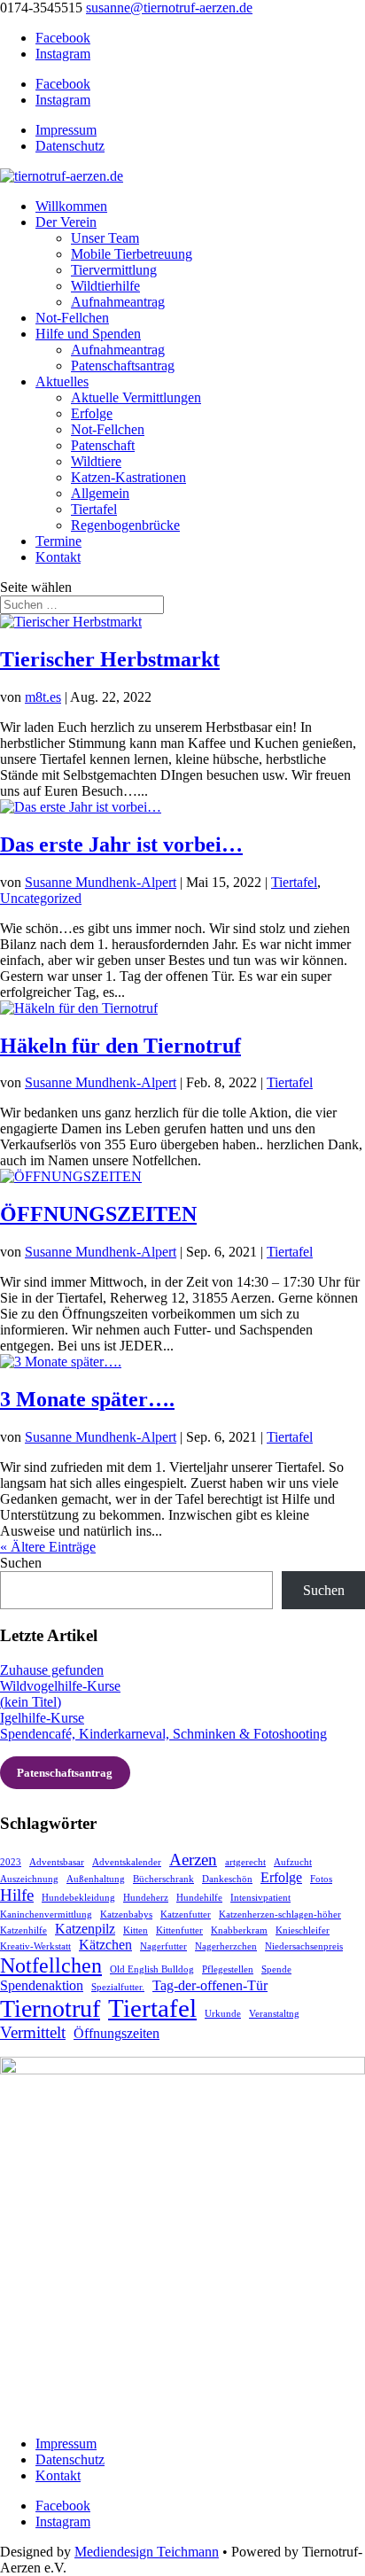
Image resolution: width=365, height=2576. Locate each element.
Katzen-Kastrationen (128, 477)
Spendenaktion (42, 1985)
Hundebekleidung (78, 1898)
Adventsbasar (57, 1862)
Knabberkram (239, 1930)
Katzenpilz (85, 1929)
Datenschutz (70, 146)
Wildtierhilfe (105, 286)
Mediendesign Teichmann (147, 2552)
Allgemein (100, 493)
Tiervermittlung (114, 270)
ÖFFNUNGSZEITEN (98, 1214)
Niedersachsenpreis (304, 1946)
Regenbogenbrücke (125, 525)
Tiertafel (94, 509)
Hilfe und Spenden (88, 334)
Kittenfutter (179, 1930)
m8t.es (43, 697)
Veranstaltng (274, 2014)
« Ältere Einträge (48, 1547)
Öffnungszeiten (116, 2033)
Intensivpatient (260, 1898)
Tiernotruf (50, 2008)
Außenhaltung (96, 1879)
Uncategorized (41, 898)
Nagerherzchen (226, 1946)
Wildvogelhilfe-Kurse (60, 1686)
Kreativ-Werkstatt (35, 1946)
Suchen (21, 1563)
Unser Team (105, 238)
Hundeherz (146, 1898)
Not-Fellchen (72, 318)
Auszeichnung (29, 1879)
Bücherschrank (163, 1879)
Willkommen (71, 206)
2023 (11, 1862)
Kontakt (58, 557)
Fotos (321, 1879)
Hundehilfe (199, 1898)
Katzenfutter (186, 1914)
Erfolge (92, 413)
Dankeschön (227, 1879)
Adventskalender (127, 1862)
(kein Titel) (31, 1702)
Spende (276, 1969)
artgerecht (245, 1862)
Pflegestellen (228, 1969)
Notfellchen (51, 1965)
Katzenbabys (126, 1914)
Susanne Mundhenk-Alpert (101, 882)
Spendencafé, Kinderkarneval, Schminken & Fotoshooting (163, 1734)
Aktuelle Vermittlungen (136, 397)
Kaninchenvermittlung (46, 1914)
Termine (58, 541)
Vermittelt (33, 2032)
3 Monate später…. (87, 1399)
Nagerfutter (163, 1946)
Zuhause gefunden (52, 1670)
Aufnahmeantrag (118, 302)
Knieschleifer (303, 1930)
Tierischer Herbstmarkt (110, 659)
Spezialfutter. (118, 1987)
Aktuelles (62, 381)
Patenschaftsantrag (123, 366)
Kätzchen (105, 1945)
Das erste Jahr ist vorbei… (121, 844)
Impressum (66, 130)
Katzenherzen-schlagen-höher (280, 1914)
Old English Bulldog (152, 1969)
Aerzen (193, 1860)
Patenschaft (103, 445)
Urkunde (223, 2014)
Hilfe (17, 1895)
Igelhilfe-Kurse (42, 1718)
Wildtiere (96, 461)
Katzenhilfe (23, 1930)
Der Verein (66, 222)
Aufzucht (293, 1862)
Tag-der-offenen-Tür (210, 1985)
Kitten (136, 1930)
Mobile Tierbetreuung (132, 254)
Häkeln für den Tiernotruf (120, 1046)
